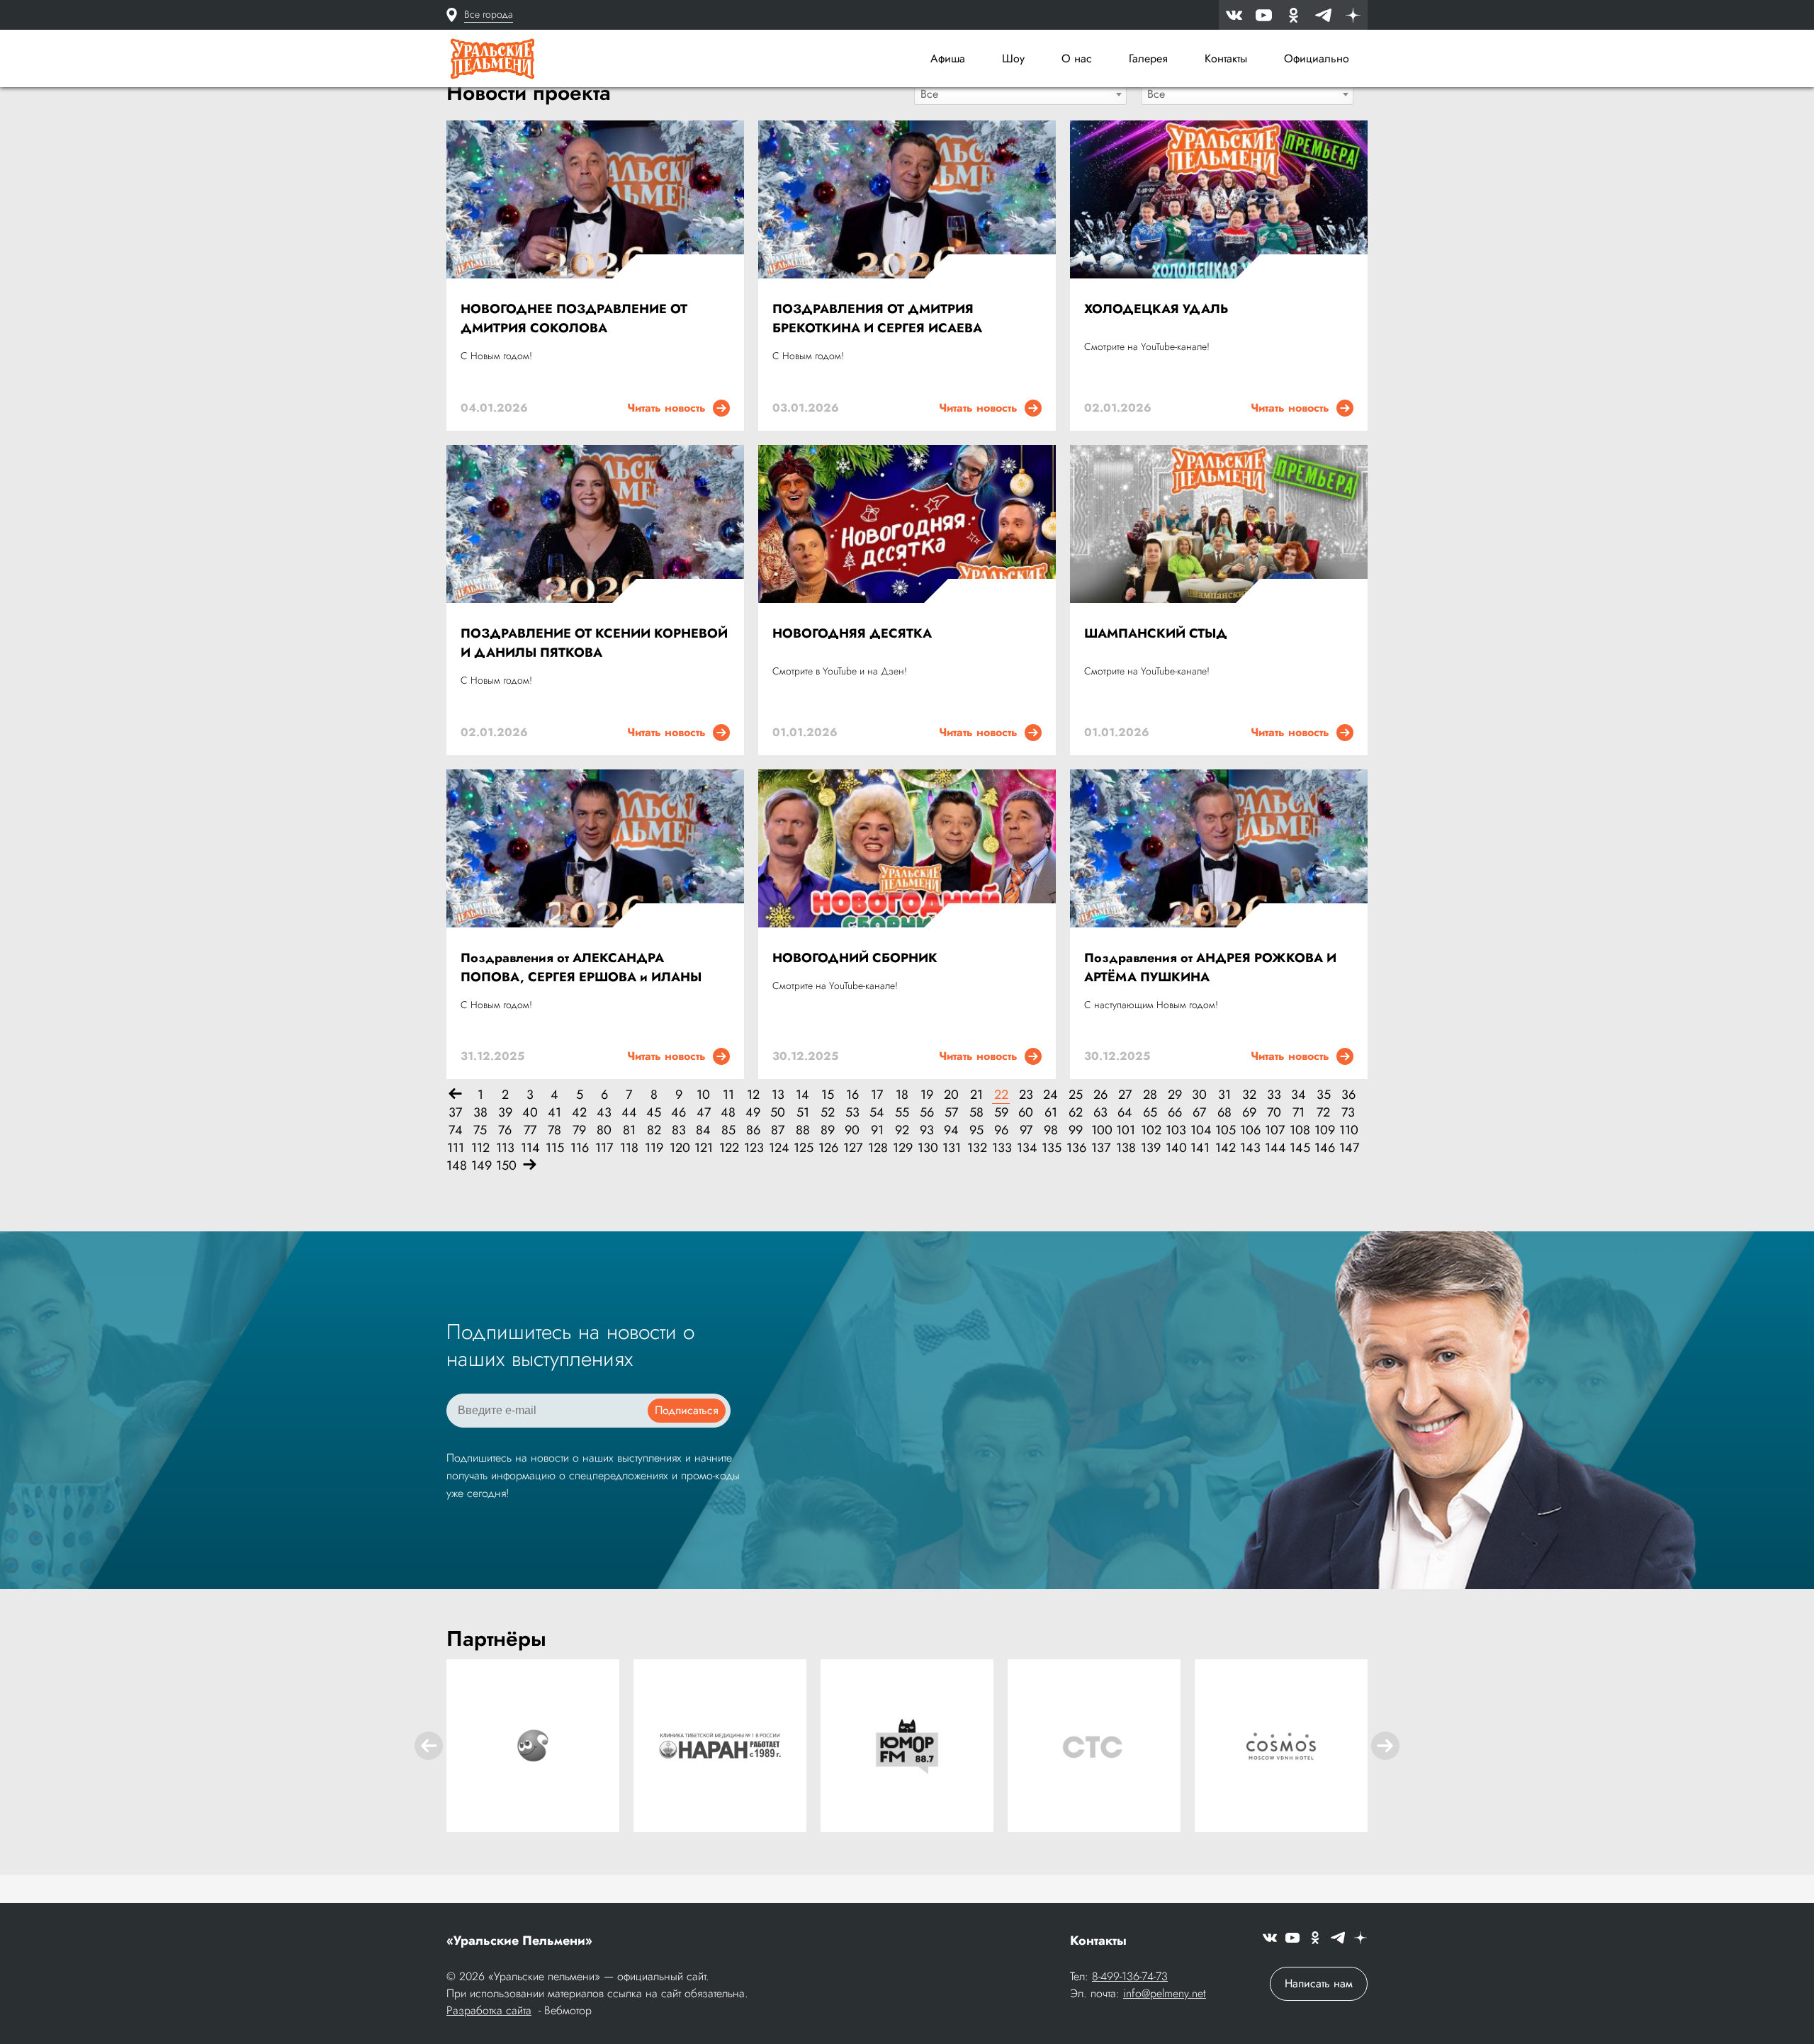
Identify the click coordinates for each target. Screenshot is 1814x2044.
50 (778, 1113)
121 (703, 1148)
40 (530, 1113)
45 (654, 1113)
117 (604, 1148)
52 (828, 1113)
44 (629, 1113)
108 (1298, 1130)
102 (1150, 1130)
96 (1001, 1130)
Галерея (1148, 58)
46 (678, 1113)
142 (1224, 1148)
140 (1174, 1148)
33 (1274, 1095)
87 (778, 1130)
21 (976, 1095)
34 (1298, 1095)
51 (803, 1113)
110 (1348, 1130)
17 (877, 1095)
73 (1348, 1113)
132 (976, 1148)
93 (927, 1130)
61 (1051, 1113)
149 (480, 1166)
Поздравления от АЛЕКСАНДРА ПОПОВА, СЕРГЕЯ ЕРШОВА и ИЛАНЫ (581, 967)
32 (1249, 1095)
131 (951, 1148)
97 (1026, 1130)
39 (505, 1113)
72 (1323, 1113)
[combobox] (1020, 94)
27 (1125, 1095)
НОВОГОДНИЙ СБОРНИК (855, 958)
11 (728, 1095)
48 (728, 1113)
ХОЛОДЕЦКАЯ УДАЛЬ (1156, 309)
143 (1249, 1148)
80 (604, 1130)
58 (976, 1113)
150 (505, 1166)
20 (951, 1095)
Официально (1317, 58)
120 (678, 1148)
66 (1175, 1113)
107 (1274, 1130)
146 (1323, 1148)
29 (1175, 1095)
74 (456, 1130)
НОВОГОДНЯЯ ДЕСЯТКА (852, 633)
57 (951, 1113)
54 (877, 1113)
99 (1076, 1130)
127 (852, 1148)
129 (902, 1148)
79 (579, 1130)
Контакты (1226, 58)
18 (902, 1095)
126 (827, 1148)
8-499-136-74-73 (1130, 1976)
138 (1125, 1148)
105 (1224, 1130)
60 (1026, 1113)
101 (1125, 1130)
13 (778, 1095)
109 (1323, 1130)
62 (1076, 1113)
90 (852, 1130)
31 (1224, 1095)
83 (679, 1130)
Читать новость (670, 408)
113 (505, 1148)
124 (778, 1148)
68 (1224, 1113)
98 (1051, 1130)
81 (629, 1130)
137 (1100, 1148)
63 (1100, 1113)
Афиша (948, 58)
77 (530, 1130)
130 (926, 1148)
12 (753, 1095)
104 (1199, 1130)
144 (1274, 1148)
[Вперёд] (530, 1166)
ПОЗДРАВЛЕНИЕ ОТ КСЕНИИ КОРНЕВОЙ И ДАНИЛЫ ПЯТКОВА (594, 643)
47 (704, 1113)
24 (1050, 1095)
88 (803, 1130)
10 (703, 1095)
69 (1249, 1113)
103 (1174, 1130)
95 (976, 1130)
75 (480, 1130)
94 (951, 1130)
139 (1150, 1148)
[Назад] (455, 1095)
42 (579, 1113)
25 (1076, 1095)
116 (579, 1148)
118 (629, 1148)
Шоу (1013, 58)
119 (654, 1148)
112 (480, 1148)
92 (902, 1130)
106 (1249, 1130)
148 (455, 1166)
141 (1199, 1148)
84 (703, 1130)
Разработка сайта (489, 2010)
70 (1274, 1113)
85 (728, 1130)
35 (1324, 1095)
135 (1050, 1148)
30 (1199, 1095)
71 (1298, 1113)
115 (554, 1148)
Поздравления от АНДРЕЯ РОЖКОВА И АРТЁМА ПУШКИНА (1210, 967)
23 (1026, 1095)
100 (1100, 1130)
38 (480, 1113)
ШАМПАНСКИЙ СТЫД (1156, 633)
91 (877, 1130)
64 (1125, 1113)
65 (1150, 1113)
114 (530, 1148)
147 (1348, 1148)
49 (753, 1113)
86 (753, 1130)
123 (753, 1148)
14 (802, 1095)
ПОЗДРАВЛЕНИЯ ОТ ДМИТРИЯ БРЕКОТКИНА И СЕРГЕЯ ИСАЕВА (877, 318)
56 (927, 1113)
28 (1150, 1095)
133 (1001, 1148)
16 (852, 1095)
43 (604, 1113)
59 (1001, 1113)
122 (728, 1148)
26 (1100, 1095)
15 (828, 1095)
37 (455, 1113)
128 (877, 1148)
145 (1298, 1148)
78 (554, 1130)
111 (456, 1148)
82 (654, 1130)
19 (927, 1095)
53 (852, 1113)
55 (902, 1113)
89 (828, 1130)
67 (1199, 1113)
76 (505, 1130)
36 (1348, 1095)
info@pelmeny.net (1165, 1993)
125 (802, 1148)
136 (1075, 1148)
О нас (1077, 58)
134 (1026, 1148)
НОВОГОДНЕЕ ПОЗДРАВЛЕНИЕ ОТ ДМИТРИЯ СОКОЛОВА (574, 318)
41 (554, 1113)
